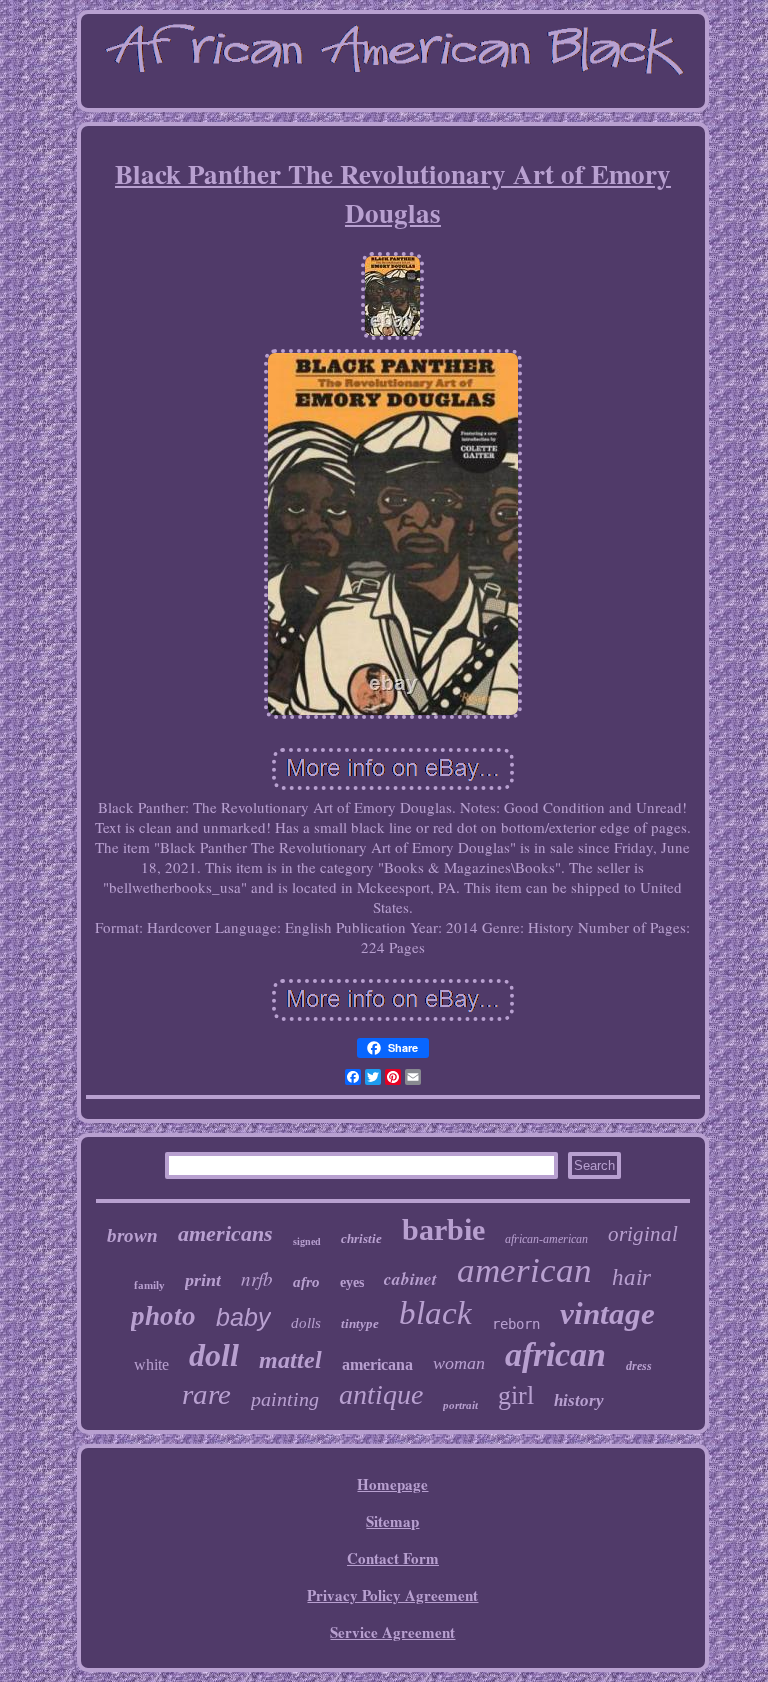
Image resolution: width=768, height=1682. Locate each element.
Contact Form (393, 1558)
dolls (306, 1323)
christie (361, 1238)
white (151, 1364)
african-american (546, 1239)
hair (631, 1277)
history (579, 1400)
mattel (290, 1360)
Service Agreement (392, 1632)
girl (516, 1395)
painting (285, 1399)
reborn (516, 1324)
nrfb (257, 1278)
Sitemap (392, 1521)
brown (132, 1235)
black (435, 1313)
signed (307, 1241)
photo (163, 1316)
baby (243, 1317)
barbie (443, 1229)
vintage (607, 1313)
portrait (460, 1405)
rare (206, 1394)
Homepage (392, 1484)
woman (459, 1363)
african (555, 1354)
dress (639, 1366)
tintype (360, 1323)
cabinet (410, 1279)
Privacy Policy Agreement (392, 1595)
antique (381, 1394)
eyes (352, 1282)
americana (377, 1364)
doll (214, 1355)
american (524, 1270)
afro (306, 1282)
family (149, 1285)
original (643, 1234)
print (203, 1280)
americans (225, 1233)
